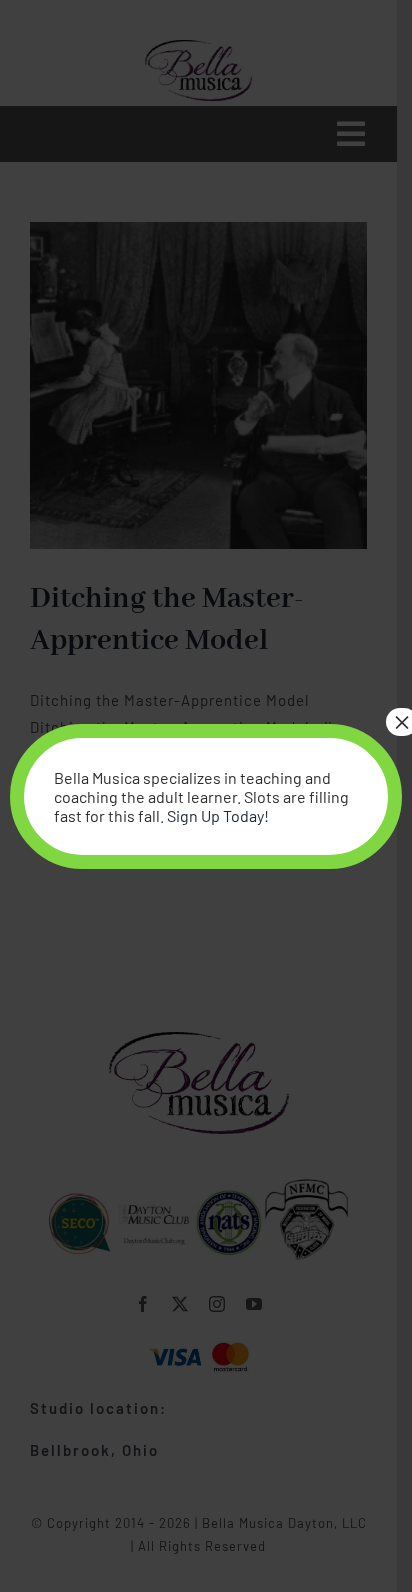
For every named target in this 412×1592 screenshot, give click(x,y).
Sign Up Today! (218, 815)
